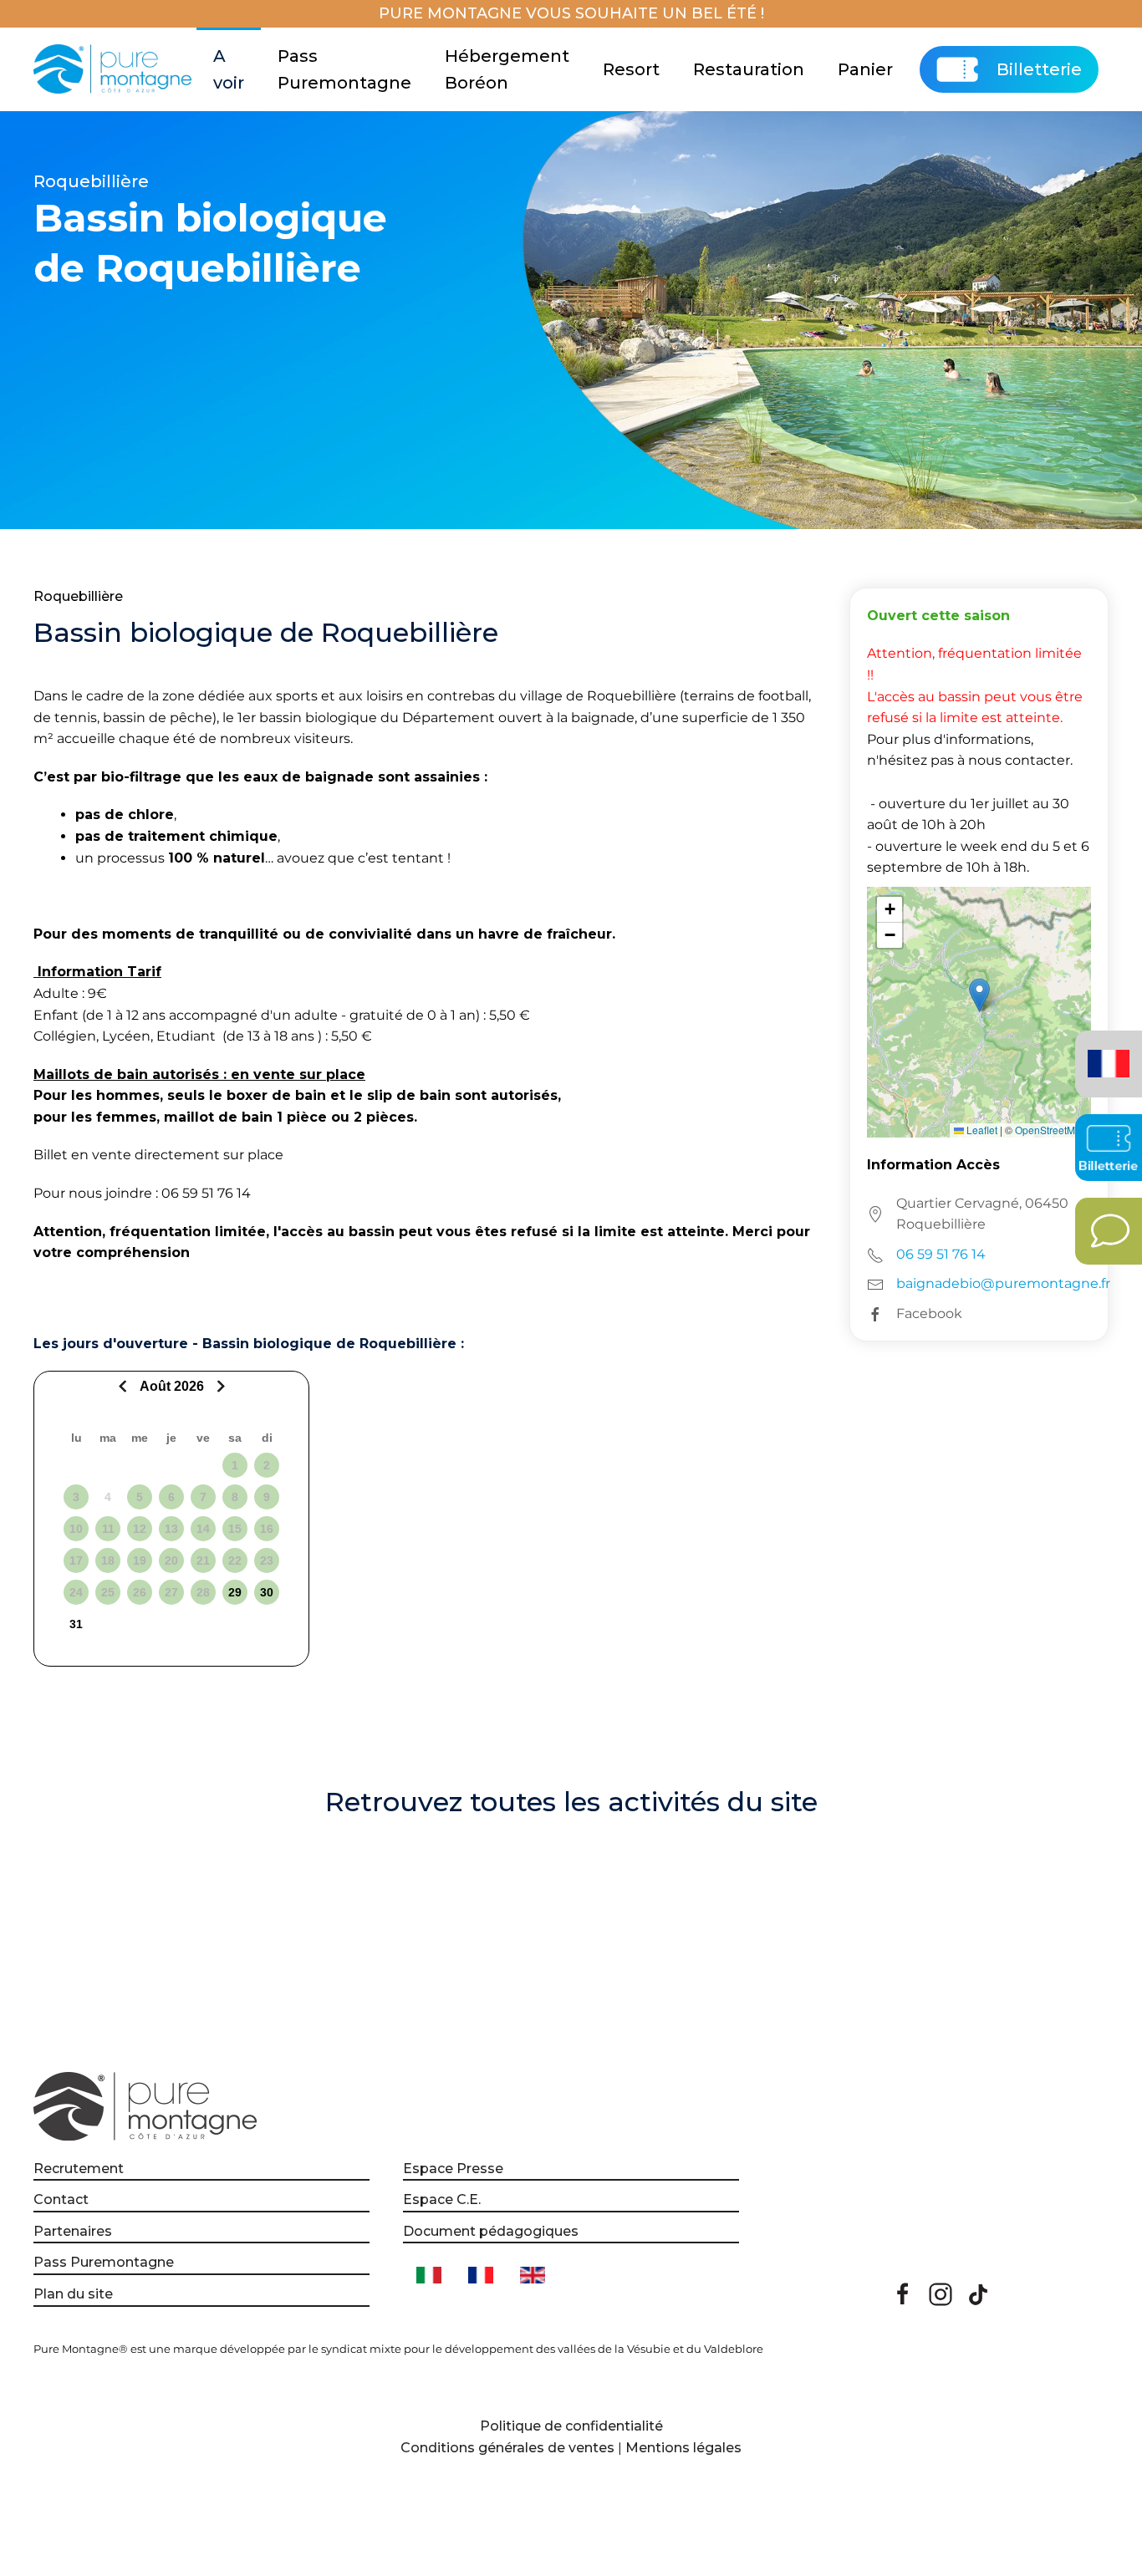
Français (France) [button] (1106, 1052)
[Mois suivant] (219, 1386)
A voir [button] (229, 69)
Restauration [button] (749, 69)
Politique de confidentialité (571, 2426)
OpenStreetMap (1051, 1130)
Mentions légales (683, 2448)
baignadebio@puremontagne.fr (1003, 1283)
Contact (61, 2199)
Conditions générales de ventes (507, 2448)
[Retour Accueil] (115, 69)
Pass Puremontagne (344, 69)
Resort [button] (631, 69)
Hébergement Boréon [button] (507, 69)
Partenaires (73, 2231)
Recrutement (79, 2169)
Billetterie (1039, 69)
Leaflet (981, 1130)
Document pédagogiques (491, 2231)
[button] (979, 995)
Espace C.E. (442, 2199)
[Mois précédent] (125, 1386)
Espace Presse (453, 2169)
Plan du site (73, 2294)
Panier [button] (865, 69)
